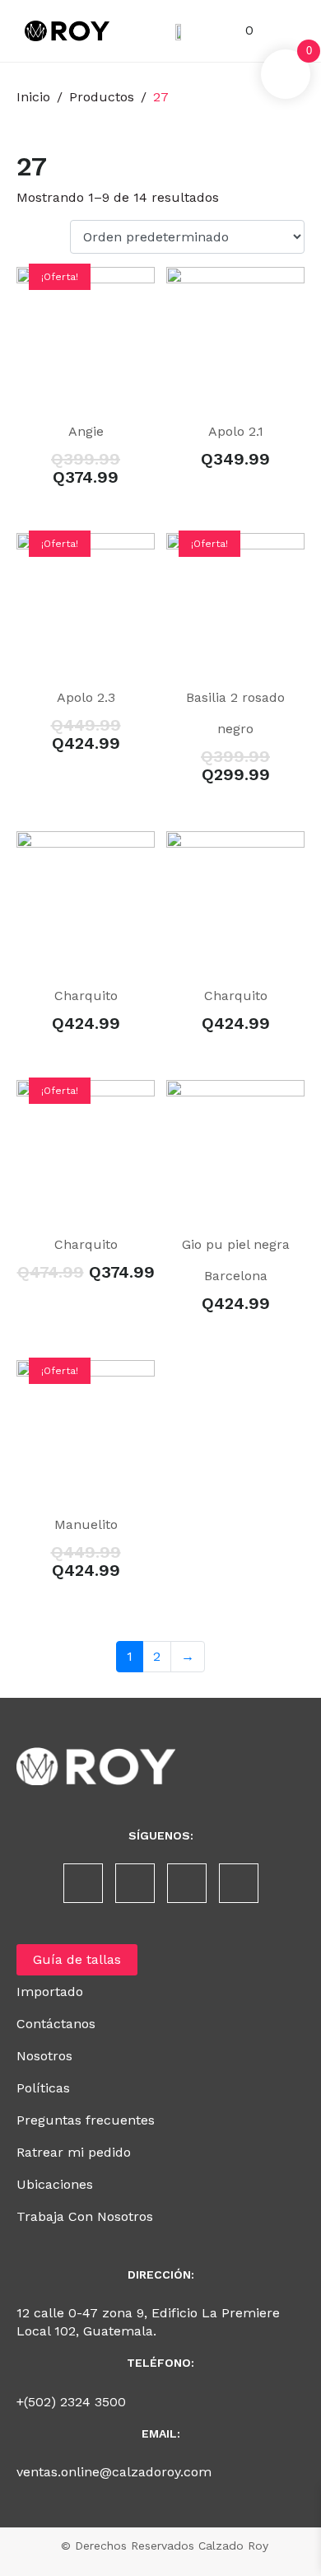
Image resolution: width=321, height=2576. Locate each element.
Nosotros (44, 2056)
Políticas (43, 2088)
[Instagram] (135, 1883)
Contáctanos (56, 2024)
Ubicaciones (55, 2184)
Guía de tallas (77, 1959)
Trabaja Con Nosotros (85, 2216)
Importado (50, 1992)
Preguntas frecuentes (86, 2120)
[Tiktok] (239, 1883)
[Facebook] (83, 1883)
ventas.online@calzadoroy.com (114, 2472)
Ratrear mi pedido (74, 2152)
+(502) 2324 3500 (71, 2402)
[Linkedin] (187, 1883)
